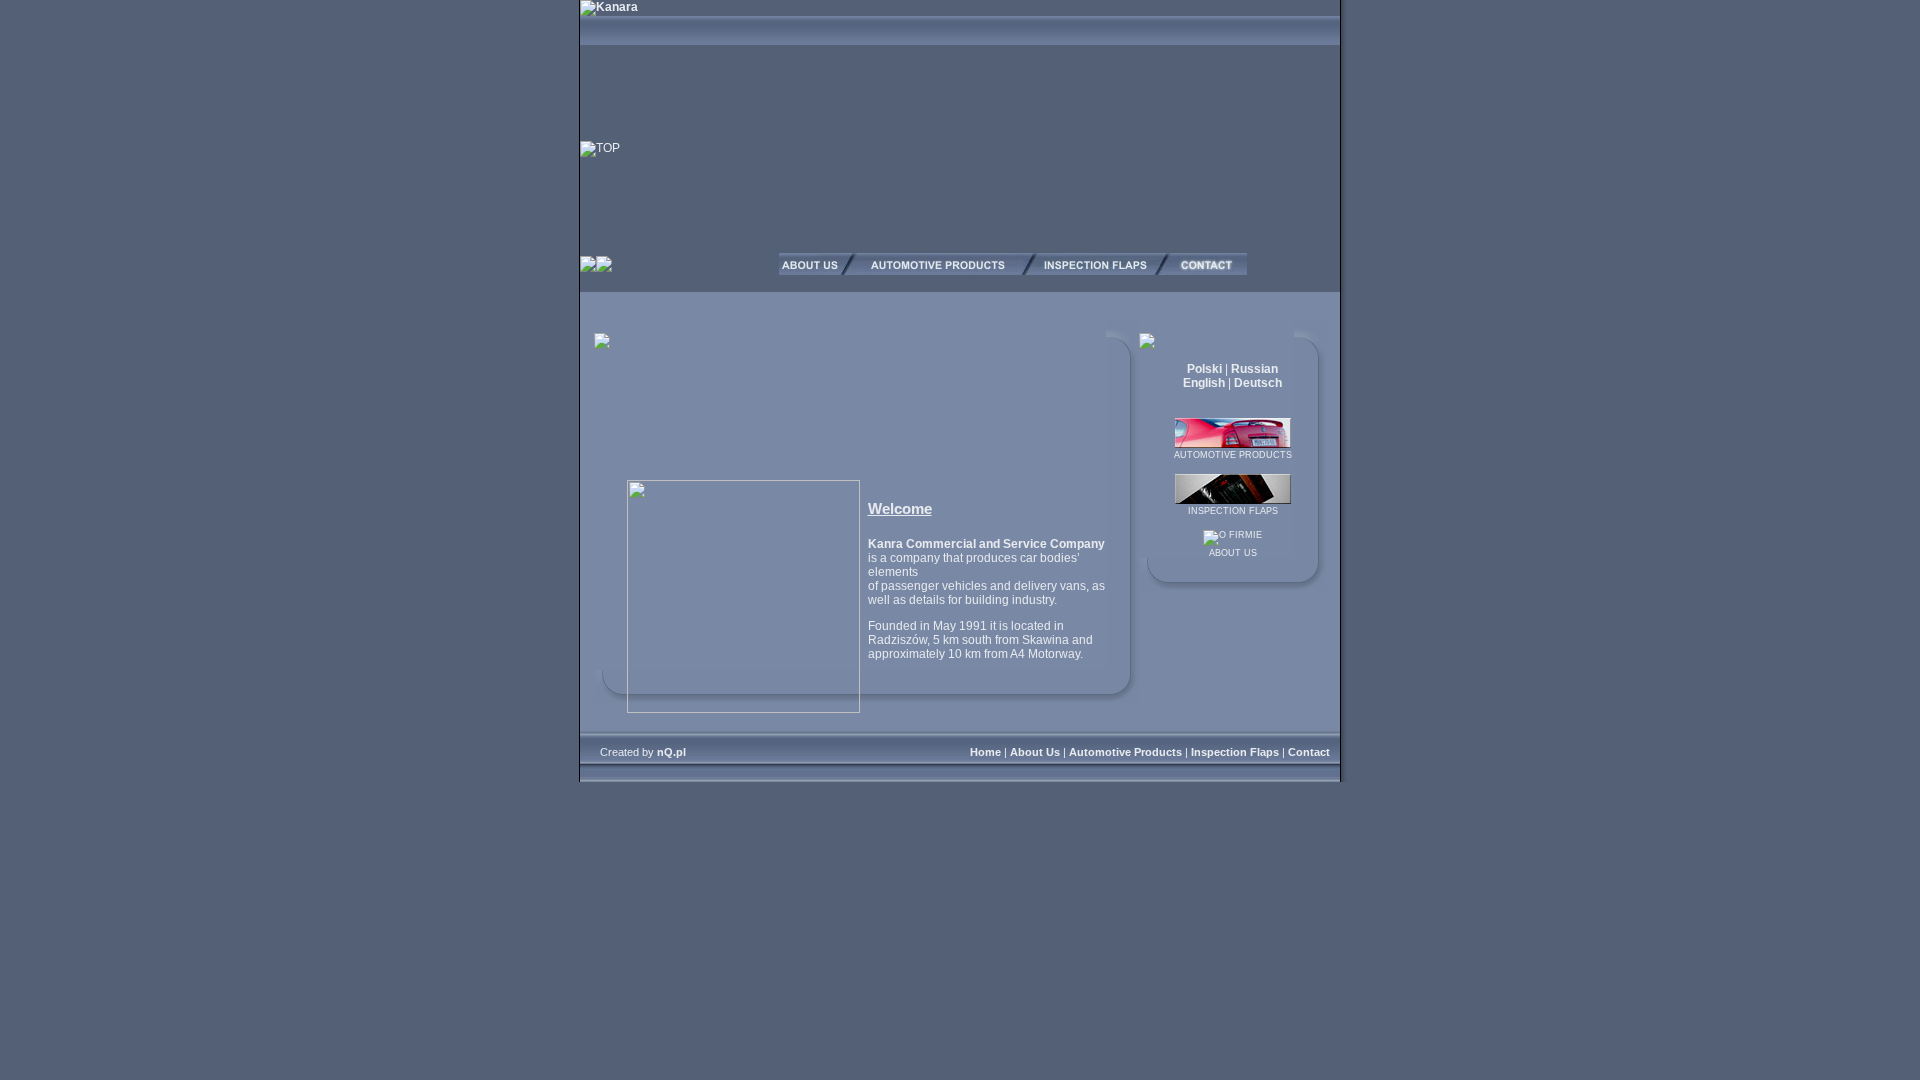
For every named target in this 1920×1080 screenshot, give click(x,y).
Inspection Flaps (1235, 752)
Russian (1254, 369)
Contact (1309, 752)
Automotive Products (1125, 752)
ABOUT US (1233, 553)
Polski (1204, 369)
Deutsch (1258, 383)
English (1204, 383)
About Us (1035, 752)
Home (985, 752)
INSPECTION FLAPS (1233, 511)
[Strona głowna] (609, 7)
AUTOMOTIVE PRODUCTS (1233, 455)
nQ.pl (671, 752)
